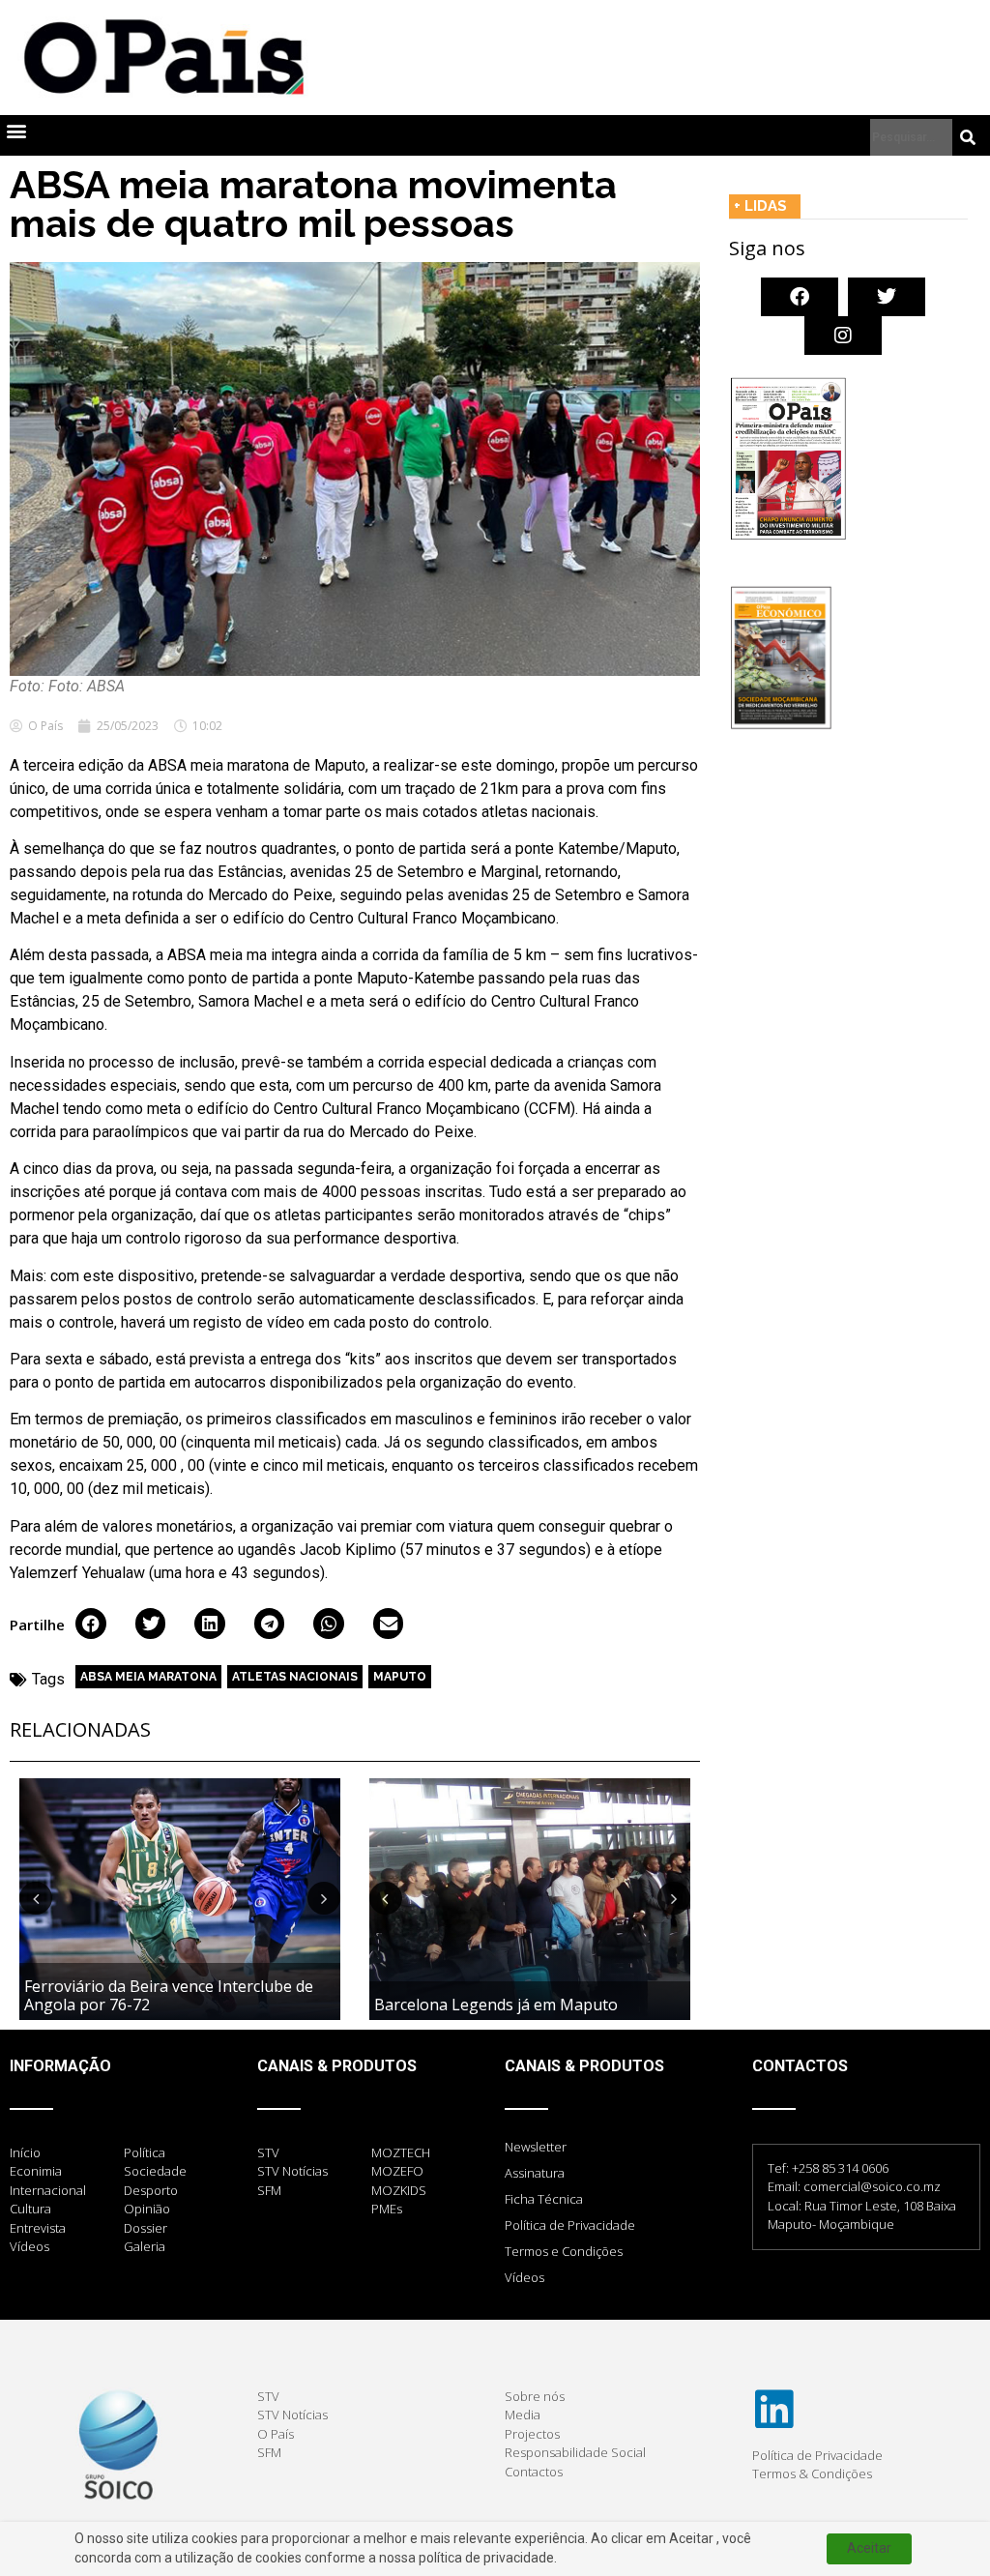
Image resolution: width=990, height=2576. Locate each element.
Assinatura (535, 2173)
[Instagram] (843, 336)
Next (324, 1898)
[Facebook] (800, 297)
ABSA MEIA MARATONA (148, 1677)
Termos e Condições (564, 2251)
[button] (16, 131)
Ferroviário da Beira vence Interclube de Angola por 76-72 (169, 1995)
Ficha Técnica (544, 2199)
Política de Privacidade (570, 2225)
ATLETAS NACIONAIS (295, 1677)
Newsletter (536, 2147)
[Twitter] (887, 297)
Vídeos (524, 2277)
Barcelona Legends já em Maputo (496, 2005)
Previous (36, 1898)
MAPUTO (400, 1677)
